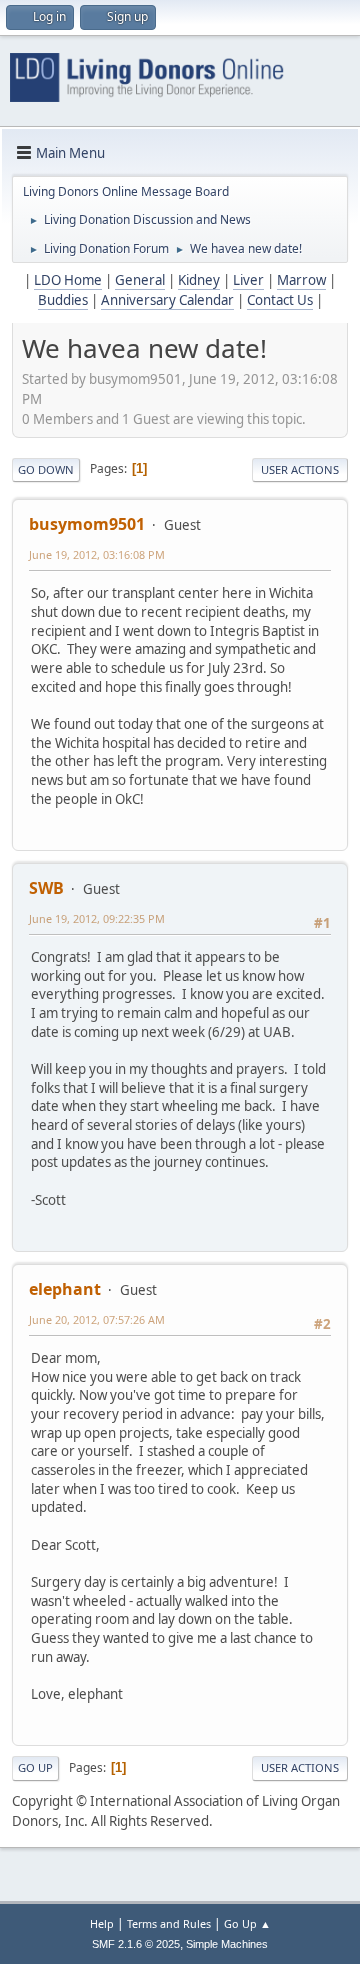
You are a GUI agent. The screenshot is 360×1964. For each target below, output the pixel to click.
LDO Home (68, 280)
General (140, 280)
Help (102, 1923)
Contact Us (280, 300)
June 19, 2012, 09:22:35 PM (97, 918)
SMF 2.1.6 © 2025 (136, 1944)
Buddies (63, 300)
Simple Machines (227, 1944)
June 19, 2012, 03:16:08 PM (97, 554)
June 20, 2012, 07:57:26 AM (97, 1319)
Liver (248, 280)
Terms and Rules (169, 1923)
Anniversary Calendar (167, 300)
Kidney (199, 280)
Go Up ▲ (247, 1923)
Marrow (301, 280)
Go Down (46, 469)
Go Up (35, 1767)
